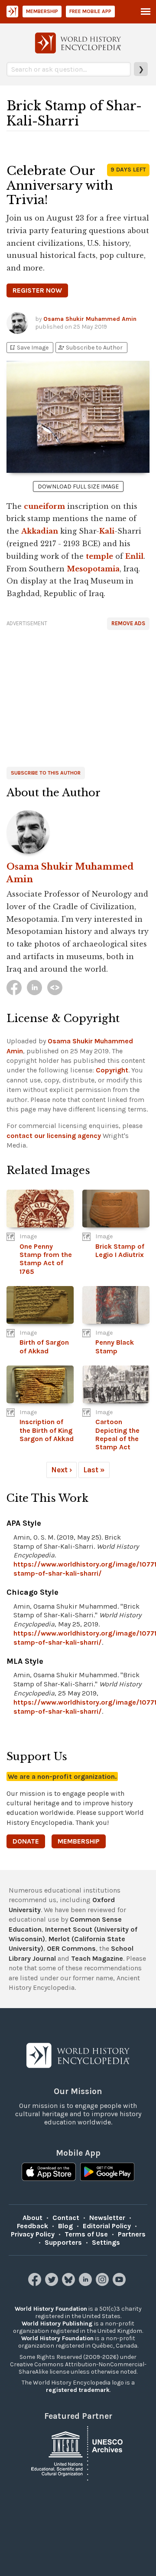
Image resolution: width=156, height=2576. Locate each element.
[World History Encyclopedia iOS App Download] (49, 2173)
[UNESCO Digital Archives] (78, 2452)
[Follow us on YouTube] (120, 2284)
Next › (62, 1470)
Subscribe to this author (46, 773)
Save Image (29, 348)
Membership (42, 11)
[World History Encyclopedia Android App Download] (107, 2173)
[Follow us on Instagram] (103, 2284)
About (32, 2218)
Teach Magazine (97, 1958)
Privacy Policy (33, 2234)
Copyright (112, 1070)
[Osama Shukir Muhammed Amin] (78, 832)
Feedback (32, 2226)
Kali (107, 531)
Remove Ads (128, 623)
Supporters (63, 2242)
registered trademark (78, 2390)
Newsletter (107, 2218)
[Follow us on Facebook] (36, 2284)
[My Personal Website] (55, 988)
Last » (94, 1470)
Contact (66, 2218)
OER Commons (71, 1948)
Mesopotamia (93, 569)
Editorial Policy (107, 2226)
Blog (65, 2226)
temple (99, 556)
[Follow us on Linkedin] (86, 2284)
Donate (26, 1841)
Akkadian (40, 531)
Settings (106, 2242)
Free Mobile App (90, 11)
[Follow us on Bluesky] (70, 2284)
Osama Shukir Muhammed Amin (90, 319)
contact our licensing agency (54, 1136)
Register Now (37, 290)
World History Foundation (51, 2309)
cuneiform (44, 506)
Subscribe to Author (90, 348)
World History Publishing (57, 2324)
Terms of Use (86, 2234)
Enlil (134, 556)
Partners (132, 2234)
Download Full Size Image (78, 487)
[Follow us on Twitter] (53, 2284)
